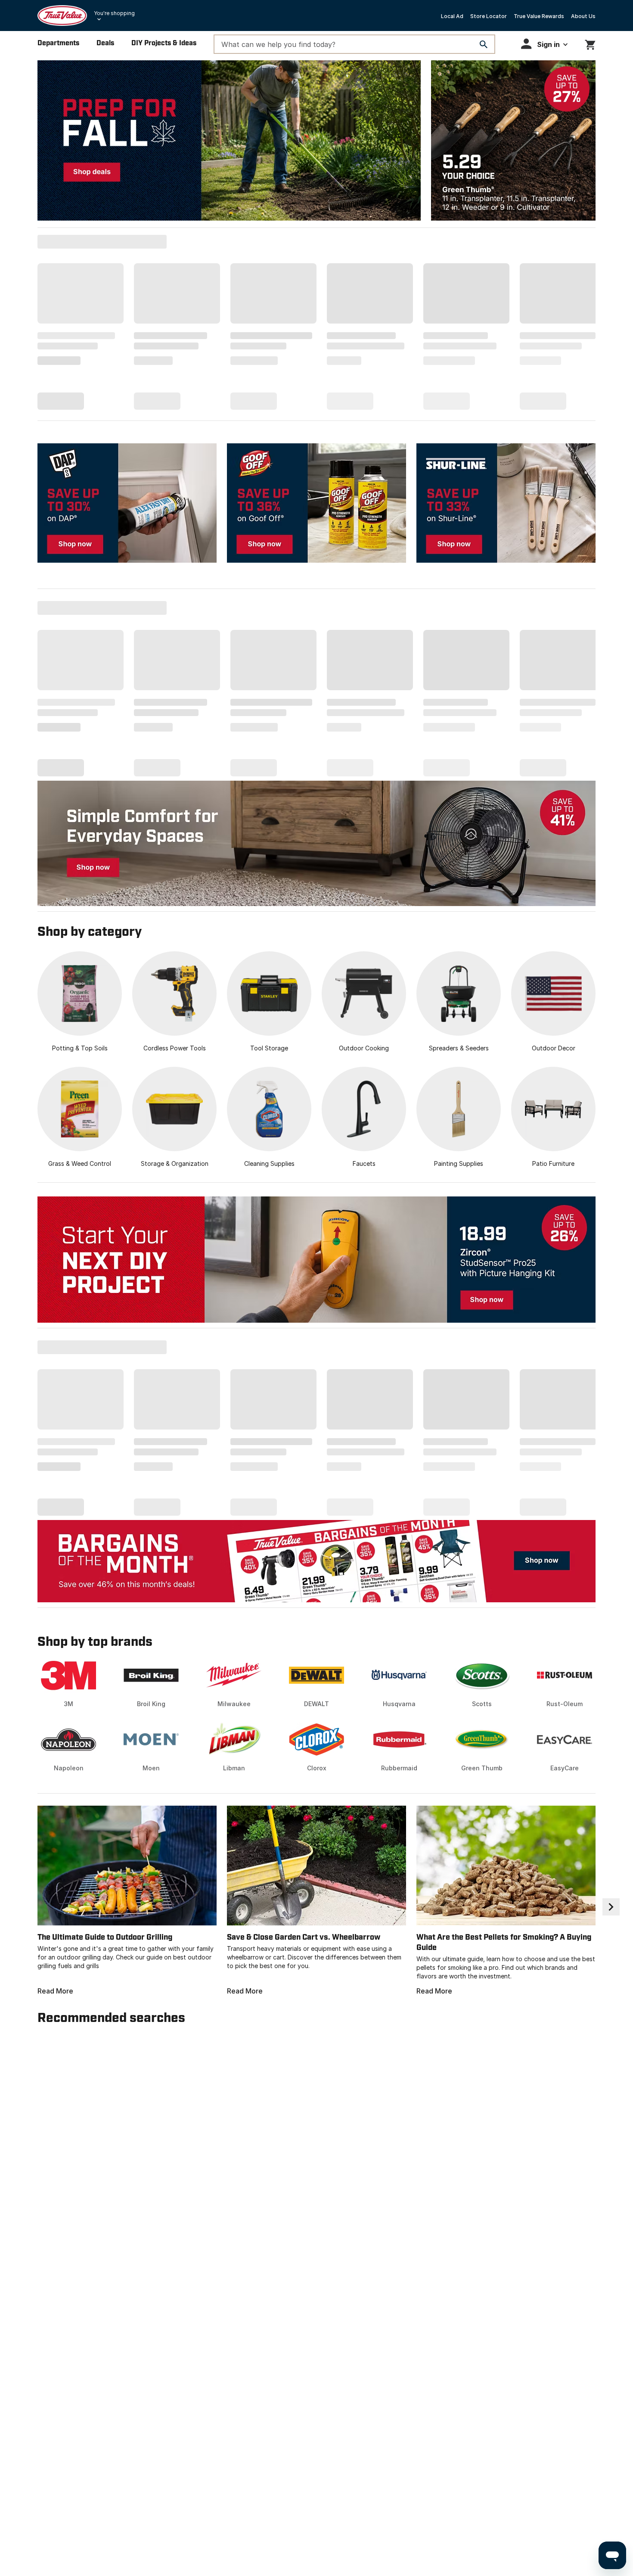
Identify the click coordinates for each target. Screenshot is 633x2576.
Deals (105, 43)
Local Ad (452, 16)
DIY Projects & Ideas (164, 43)
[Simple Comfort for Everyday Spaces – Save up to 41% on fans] (316, 843)
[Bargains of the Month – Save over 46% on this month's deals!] (316, 1561)
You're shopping (114, 13)
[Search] (484, 44)
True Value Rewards (539, 16)
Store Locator (489, 16)
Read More (55, 1991)
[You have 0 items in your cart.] (590, 43)
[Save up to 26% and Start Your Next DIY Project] (316, 1260)
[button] (544, 44)
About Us (583, 16)
